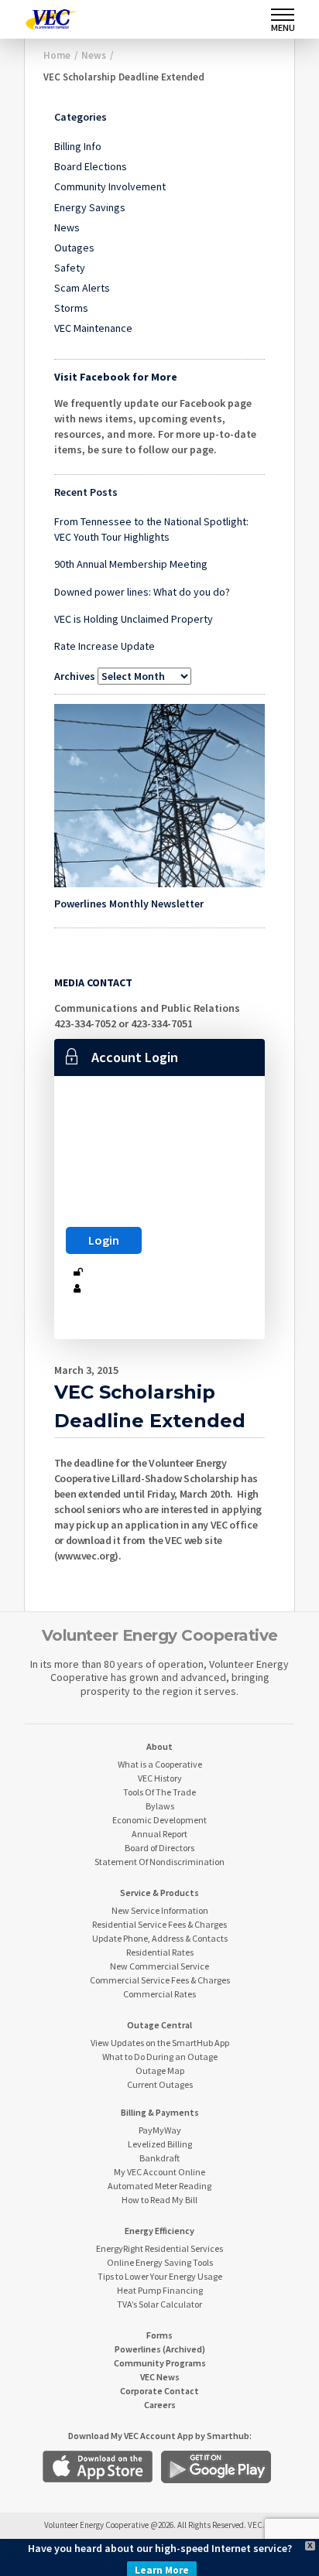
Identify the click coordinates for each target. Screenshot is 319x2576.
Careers (160, 2405)
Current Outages (160, 2084)
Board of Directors (159, 1848)
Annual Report (159, 1834)
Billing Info (78, 146)
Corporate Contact (159, 2391)
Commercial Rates (159, 1994)
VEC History (160, 1778)
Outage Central (159, 2025)
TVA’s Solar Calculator (159, 2304)
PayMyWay (160, 2130)
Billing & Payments (160, 2112)
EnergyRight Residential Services (159, 2248)
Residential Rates (160, 1952)
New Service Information (160, 1910)
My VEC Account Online (159, 2172)
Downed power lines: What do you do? (142, 592)
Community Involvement (110, 186)
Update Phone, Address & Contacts (160, 1938)
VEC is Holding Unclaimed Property (134, 619)
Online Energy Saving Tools (160, 2262)
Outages (74, 248)
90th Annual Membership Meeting (131, 564)
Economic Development (159, 1820)
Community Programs (160, 2363)
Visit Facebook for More (116, 377)
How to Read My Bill (159, 2200)
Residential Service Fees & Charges (159, 1924)
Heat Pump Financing (160, 2290)
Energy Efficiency (159, 2231)
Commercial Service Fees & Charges (160, 1980)
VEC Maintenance (93, 328)
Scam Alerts (82, 288)
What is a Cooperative (160, 1764)
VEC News (160, 2377)
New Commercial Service (159, 1966)
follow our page (176, 449)
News (67, 227)
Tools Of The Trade (159, 1792)
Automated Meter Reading (159, 2186)
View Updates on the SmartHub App (160, 2043)
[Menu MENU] (283, 15)
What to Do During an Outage (160, 2057)
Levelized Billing (160, 2144)
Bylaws (160, 1806)
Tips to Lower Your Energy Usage (160, 2276)
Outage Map (160, 2070)
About (159, 1746)
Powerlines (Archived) (160, 2349)
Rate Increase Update (105, 646)
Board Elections (91, 166)
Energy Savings (90, 207)
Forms (159, 2335)
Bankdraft (159, 2158)
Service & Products (159, 1893)
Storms (71, 308)
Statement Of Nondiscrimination (159, 1862)
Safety (70, 268)
